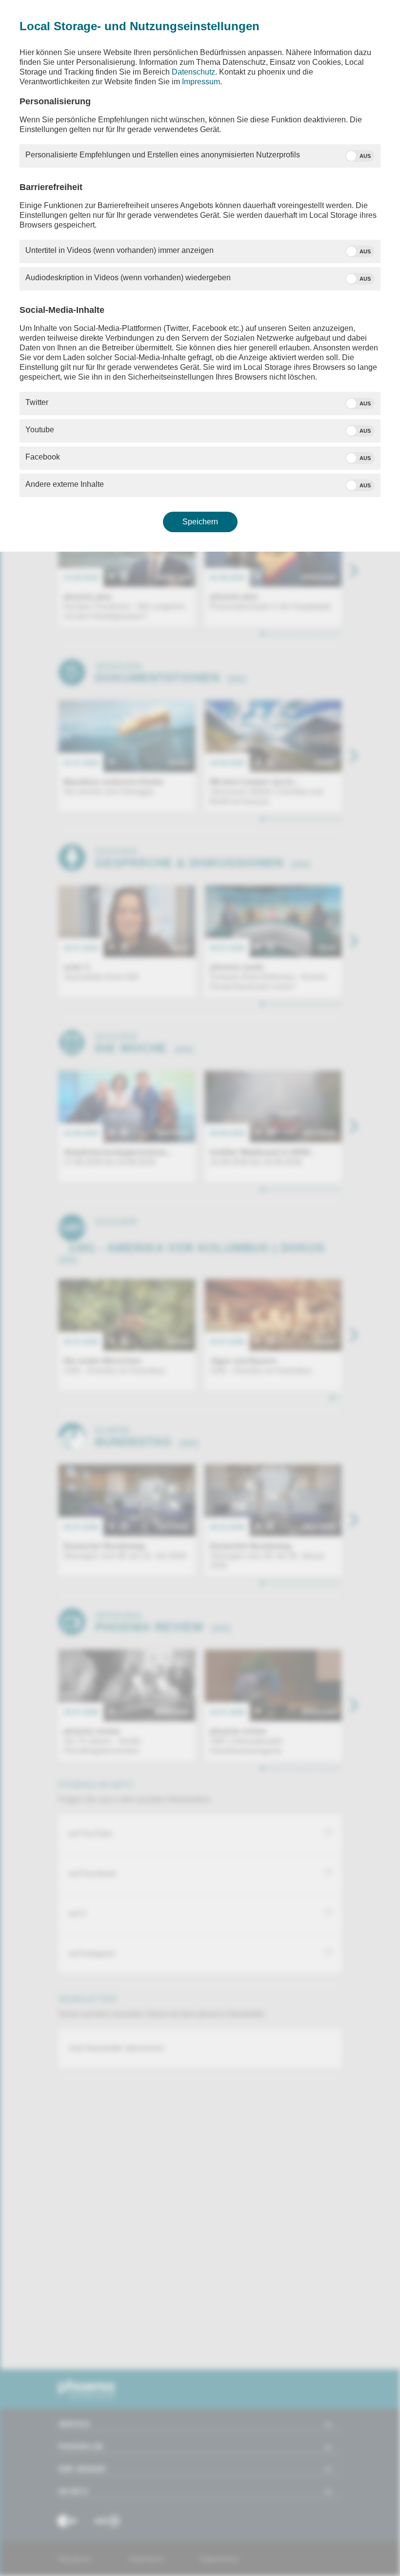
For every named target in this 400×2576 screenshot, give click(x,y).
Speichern (200, 522)
